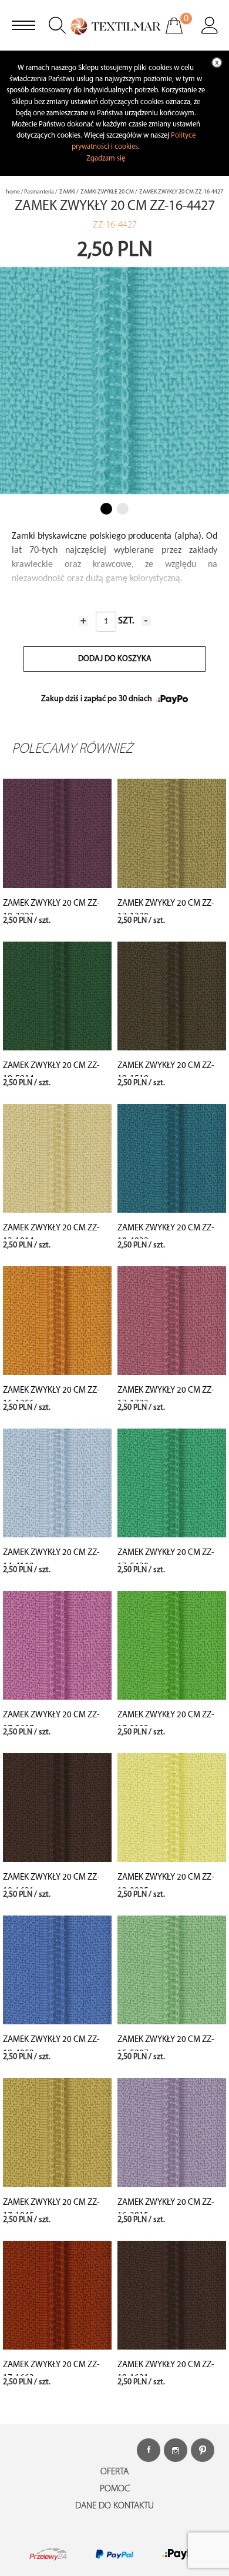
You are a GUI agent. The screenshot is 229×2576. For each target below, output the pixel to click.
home (13, 192)
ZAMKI (67, 192)
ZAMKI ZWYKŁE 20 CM (107, 192)
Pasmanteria (39, 192)
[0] (182, 34)
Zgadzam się (106, 159)
